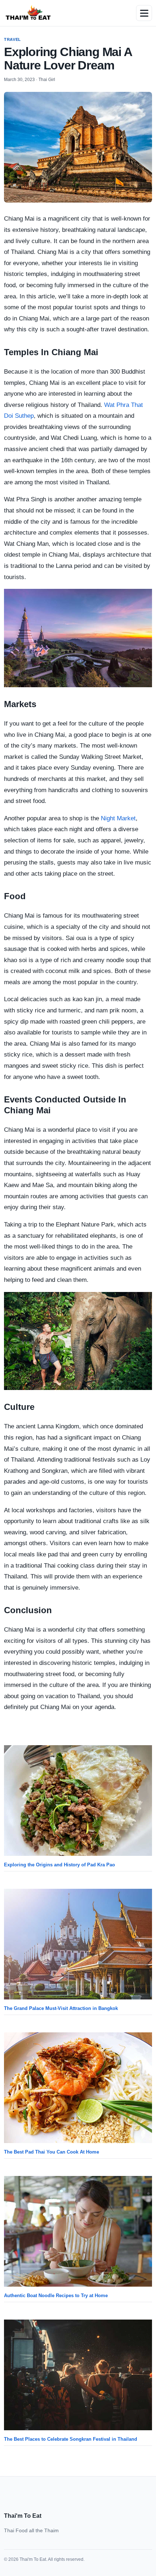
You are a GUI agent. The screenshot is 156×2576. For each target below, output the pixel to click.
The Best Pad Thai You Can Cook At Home (52, 2152)
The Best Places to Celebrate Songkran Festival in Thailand (71, 2439)
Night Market (117, 818)
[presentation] (78, 1801)
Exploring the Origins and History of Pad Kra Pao (59, 1865)
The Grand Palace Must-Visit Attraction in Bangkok (61, 2008)
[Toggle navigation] (144, 13)
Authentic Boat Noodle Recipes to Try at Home (56, 2296)
